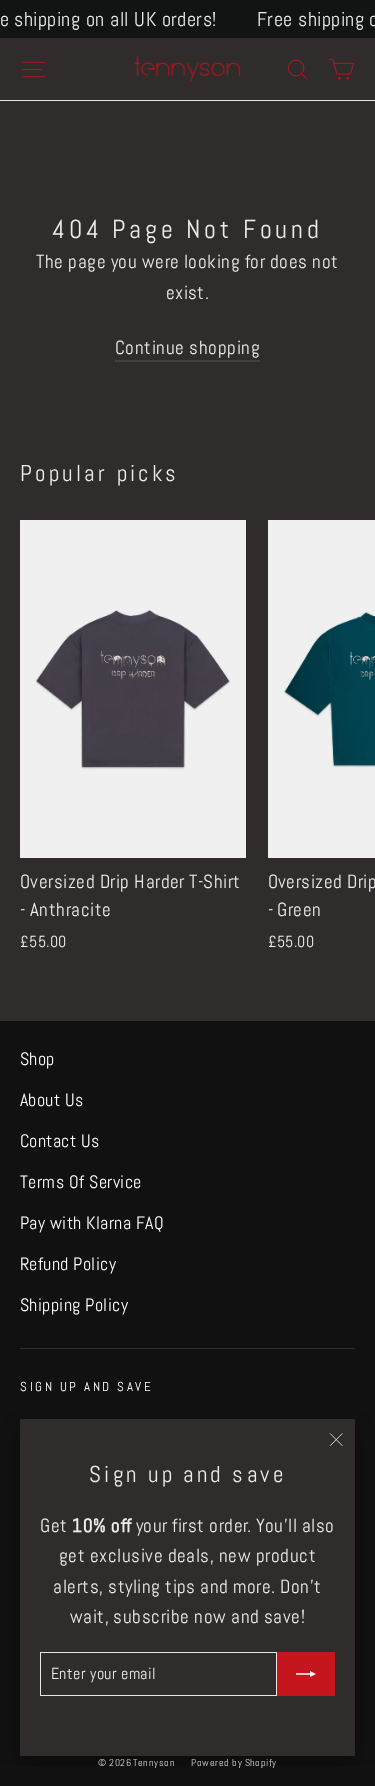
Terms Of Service (81, 1182)
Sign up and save (86, 1387)
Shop (37, 1059)
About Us (52, 1100)
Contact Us (60, 1141)
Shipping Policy (74, 1305)
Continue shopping (187, 347)
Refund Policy (68, 1264)
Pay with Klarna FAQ (92, 1223)
